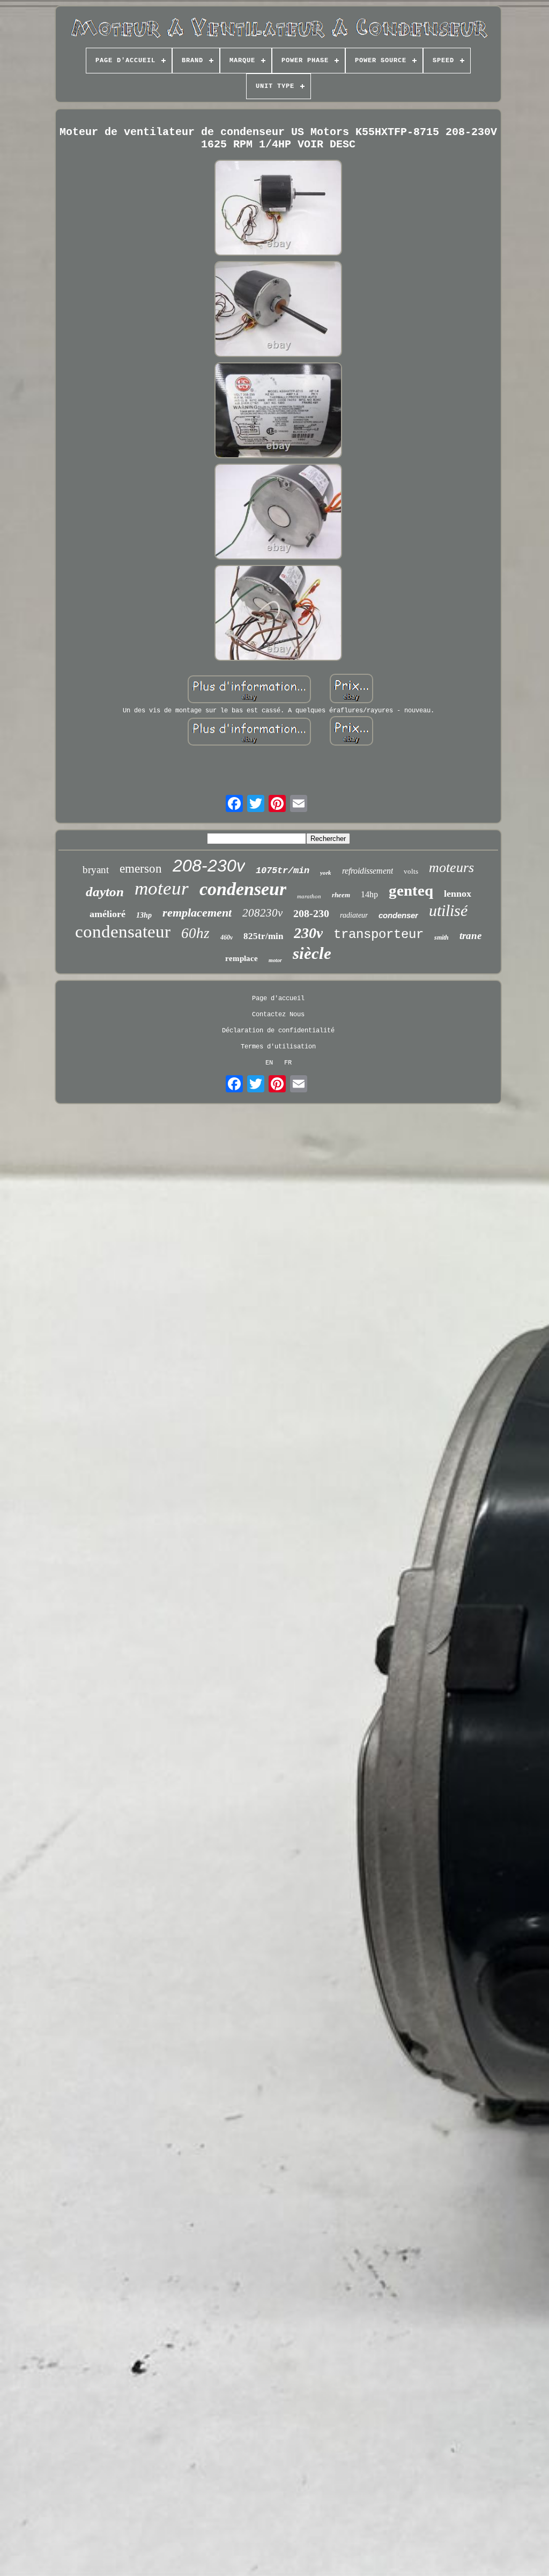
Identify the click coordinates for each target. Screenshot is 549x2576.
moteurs (451, 868)
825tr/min (263, 936)
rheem (341, 895)
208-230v (209, 866)
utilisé (448, 910)
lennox (458, 894)
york (326, 873)
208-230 (311, 913)
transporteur (379, 935)
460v (227, 937)
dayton (105, 892)
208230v (262, 913)
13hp (144, 915)
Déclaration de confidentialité (278, 1031)
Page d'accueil (278, 999)
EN (269, 1063)
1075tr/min (283, 871)
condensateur (123, 932)
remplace (242, 958)
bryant (96, 870)
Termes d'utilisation (278, 1047)
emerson (141, 869)
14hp (369, 894)
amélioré (107, 914)
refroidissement (368, 871)
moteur (162, 888)
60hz (195, 933)
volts (411, 871)
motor (275, 960)
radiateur (354, 915)
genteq (411, 890)
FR (288, 1063)
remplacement (197, 913)
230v (308, 933)
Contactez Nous (278, 1015)
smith (442, 937)
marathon (309, 896)
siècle (312, 953)
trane (470, 936)
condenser (398, 915)
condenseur (243, 889)
